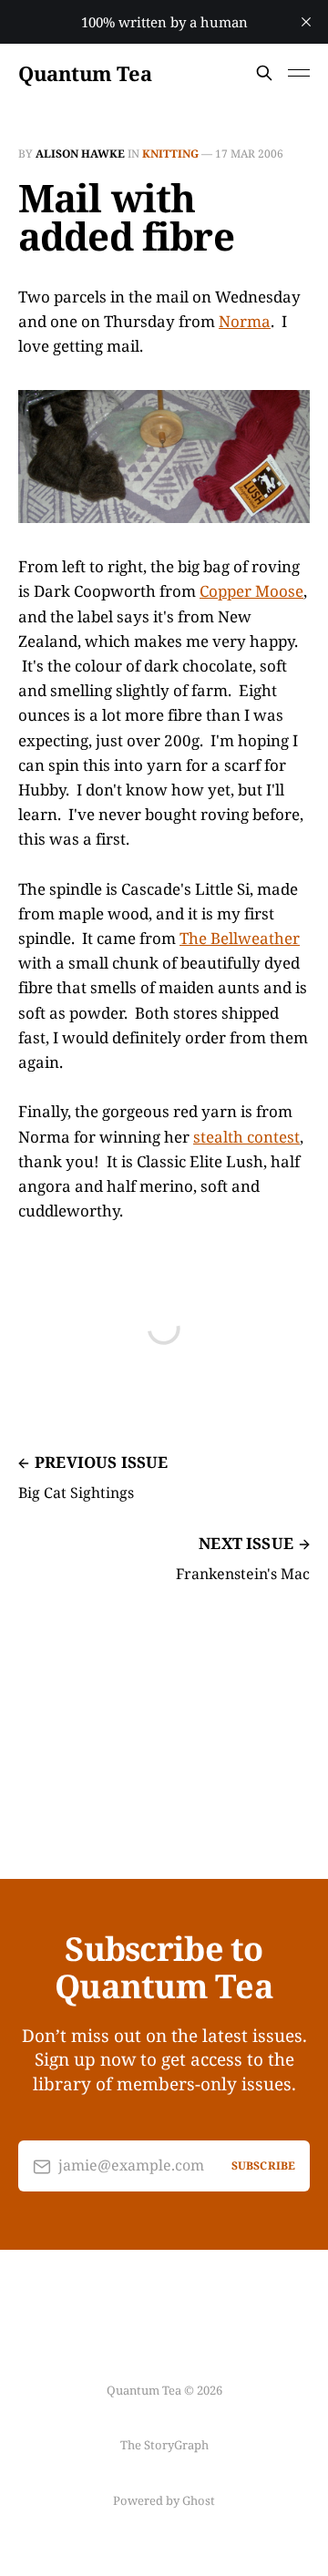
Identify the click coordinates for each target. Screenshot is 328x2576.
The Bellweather (240, 938)
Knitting (170, 154)
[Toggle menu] (299, 73)
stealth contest (246, 1137)
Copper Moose (251, 591)
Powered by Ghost (164, 2500)
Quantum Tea (85, 73)
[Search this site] (264, 73)
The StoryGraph (164, 2445)
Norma (245, 321)
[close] (306, 22)
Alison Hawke (80, 154)
